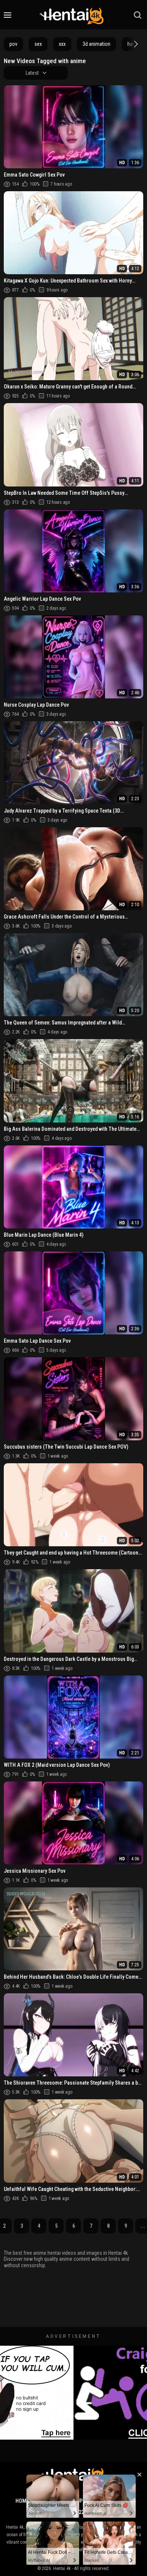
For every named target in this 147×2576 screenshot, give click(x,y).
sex (38, 44)
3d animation (96, 44)
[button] (135, 44)
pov (13, 44)
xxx (62, 44)
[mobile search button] (138, 15)
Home (22, 2501)
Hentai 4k (62, 2568)
